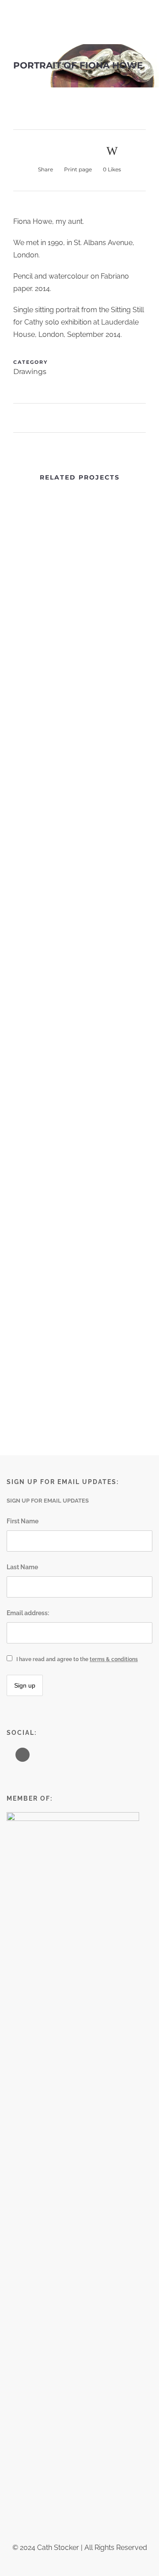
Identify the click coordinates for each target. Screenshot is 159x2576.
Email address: (28, 1613)
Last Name (22, 1567)
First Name (23, 1521)
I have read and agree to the (77, 1659)
